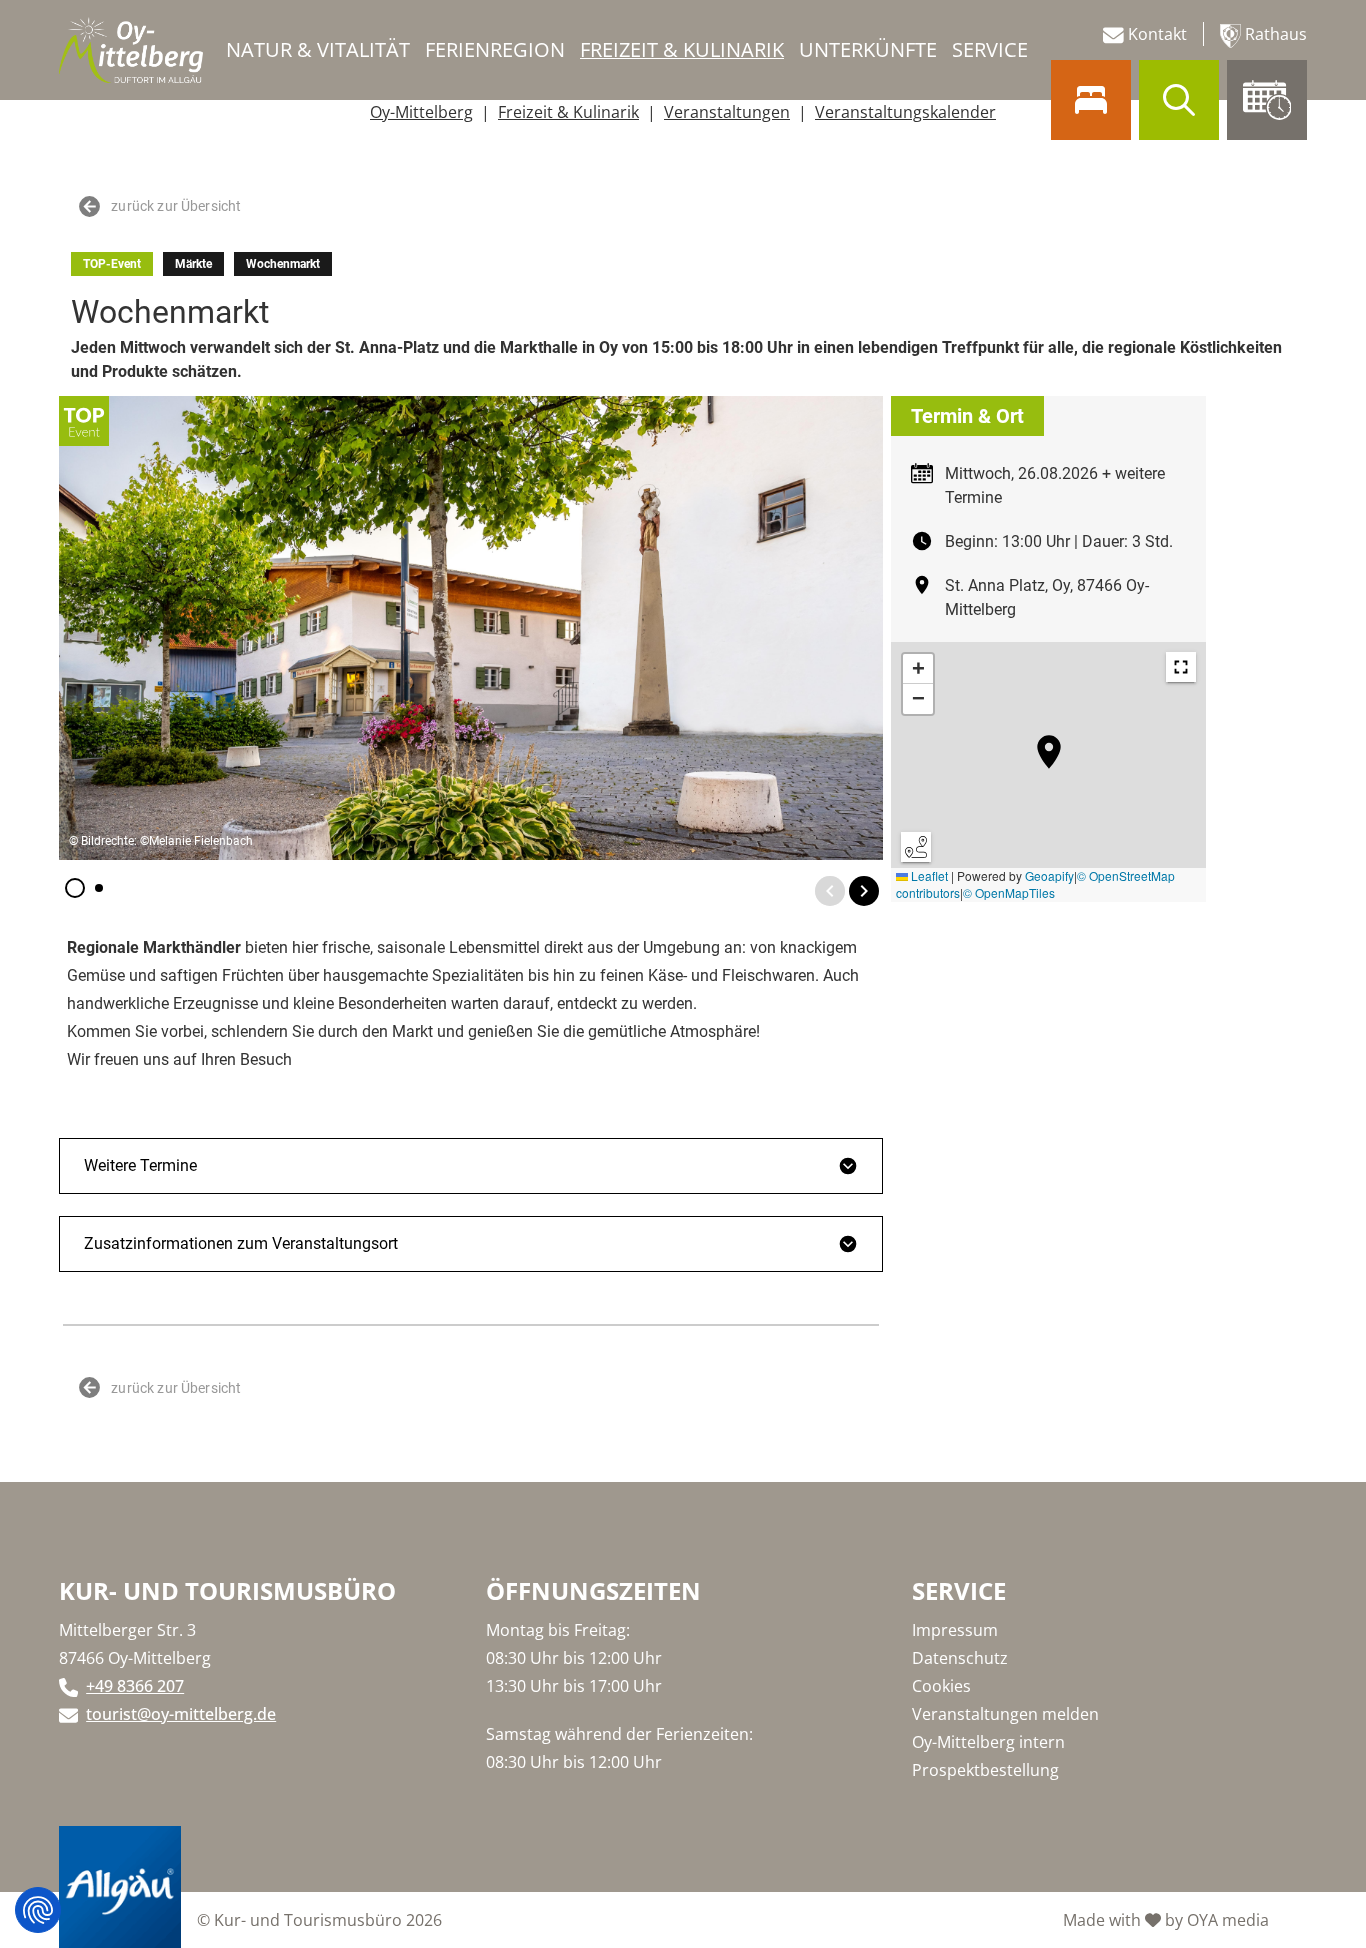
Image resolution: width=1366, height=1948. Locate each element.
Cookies (941, 1686)
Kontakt (1155, 34)
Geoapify (1049, 875)
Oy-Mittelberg (421, 112)
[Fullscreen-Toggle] (1181, 667)
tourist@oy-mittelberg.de (181, 1714)
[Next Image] (864, 891)
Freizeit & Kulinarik (568, 112)
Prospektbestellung (985, 1770)
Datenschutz (960, 1658)
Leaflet (928, 875)
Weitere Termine (140, 1165)
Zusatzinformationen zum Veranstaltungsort (241, 1243)
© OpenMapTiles (1009, 892)
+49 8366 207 (135, 1686)
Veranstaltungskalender (905, 112)
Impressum (955, 1630)
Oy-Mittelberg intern (988, 1742)
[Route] (916, 847)
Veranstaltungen (727, 112)
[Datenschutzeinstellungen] (38, 1910)
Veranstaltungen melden (1005, 1714)
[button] (75, 888)
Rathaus (1274, 34)
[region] (1048, 772)
